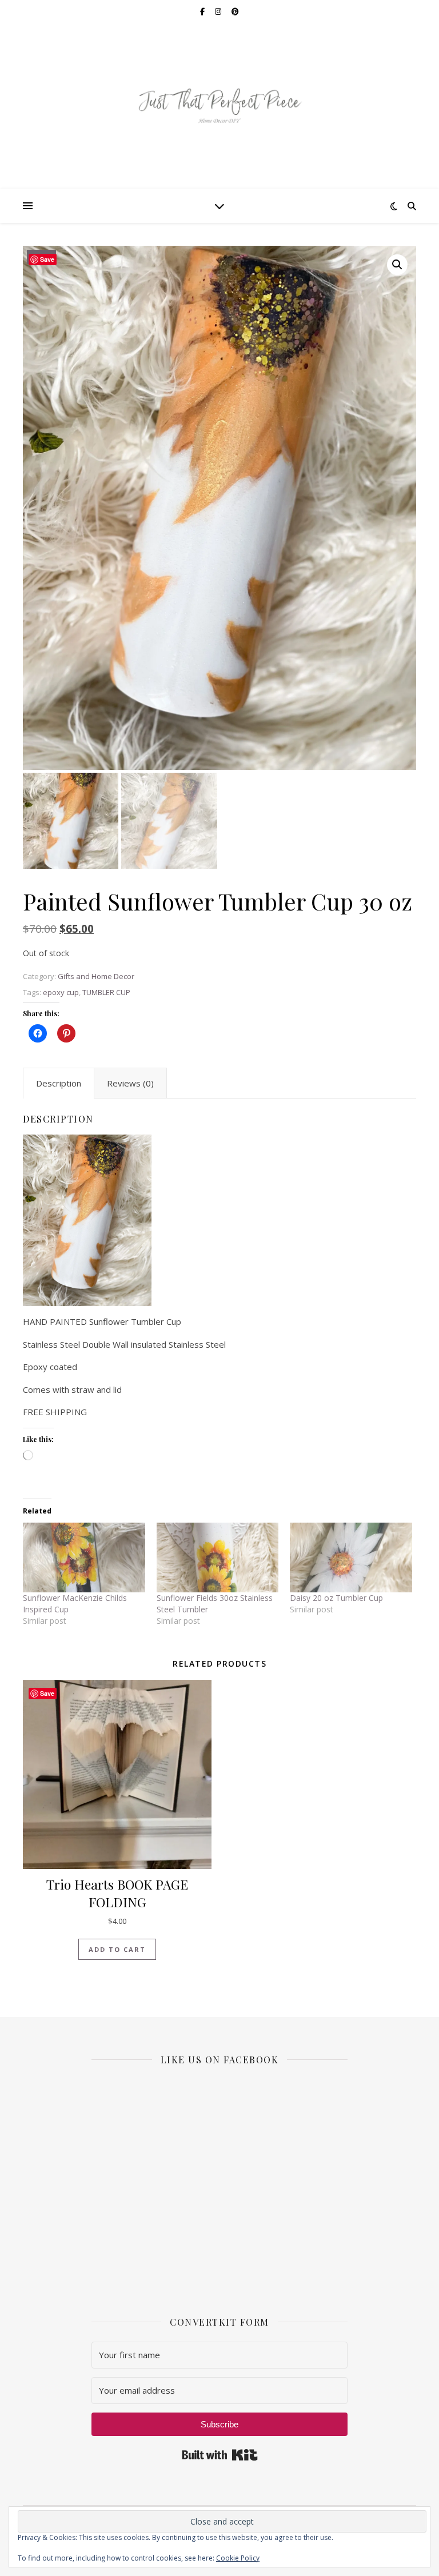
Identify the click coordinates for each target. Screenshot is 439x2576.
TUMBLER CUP (106, 992)
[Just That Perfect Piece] (219, 106)
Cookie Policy (238, 2558)
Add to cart (117, 1949)
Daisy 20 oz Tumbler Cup (336, 1598)
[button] (397, 265)
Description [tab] (59, 1083)
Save (47, 259)
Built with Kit (220, 2455)
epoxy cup (61, 992)
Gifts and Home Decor (96, 976)
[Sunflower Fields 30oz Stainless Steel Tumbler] (218, 1557)
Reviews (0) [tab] (130, 1083)
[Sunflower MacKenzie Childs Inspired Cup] (84, 1557)
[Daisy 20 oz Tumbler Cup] (351, 1557)
